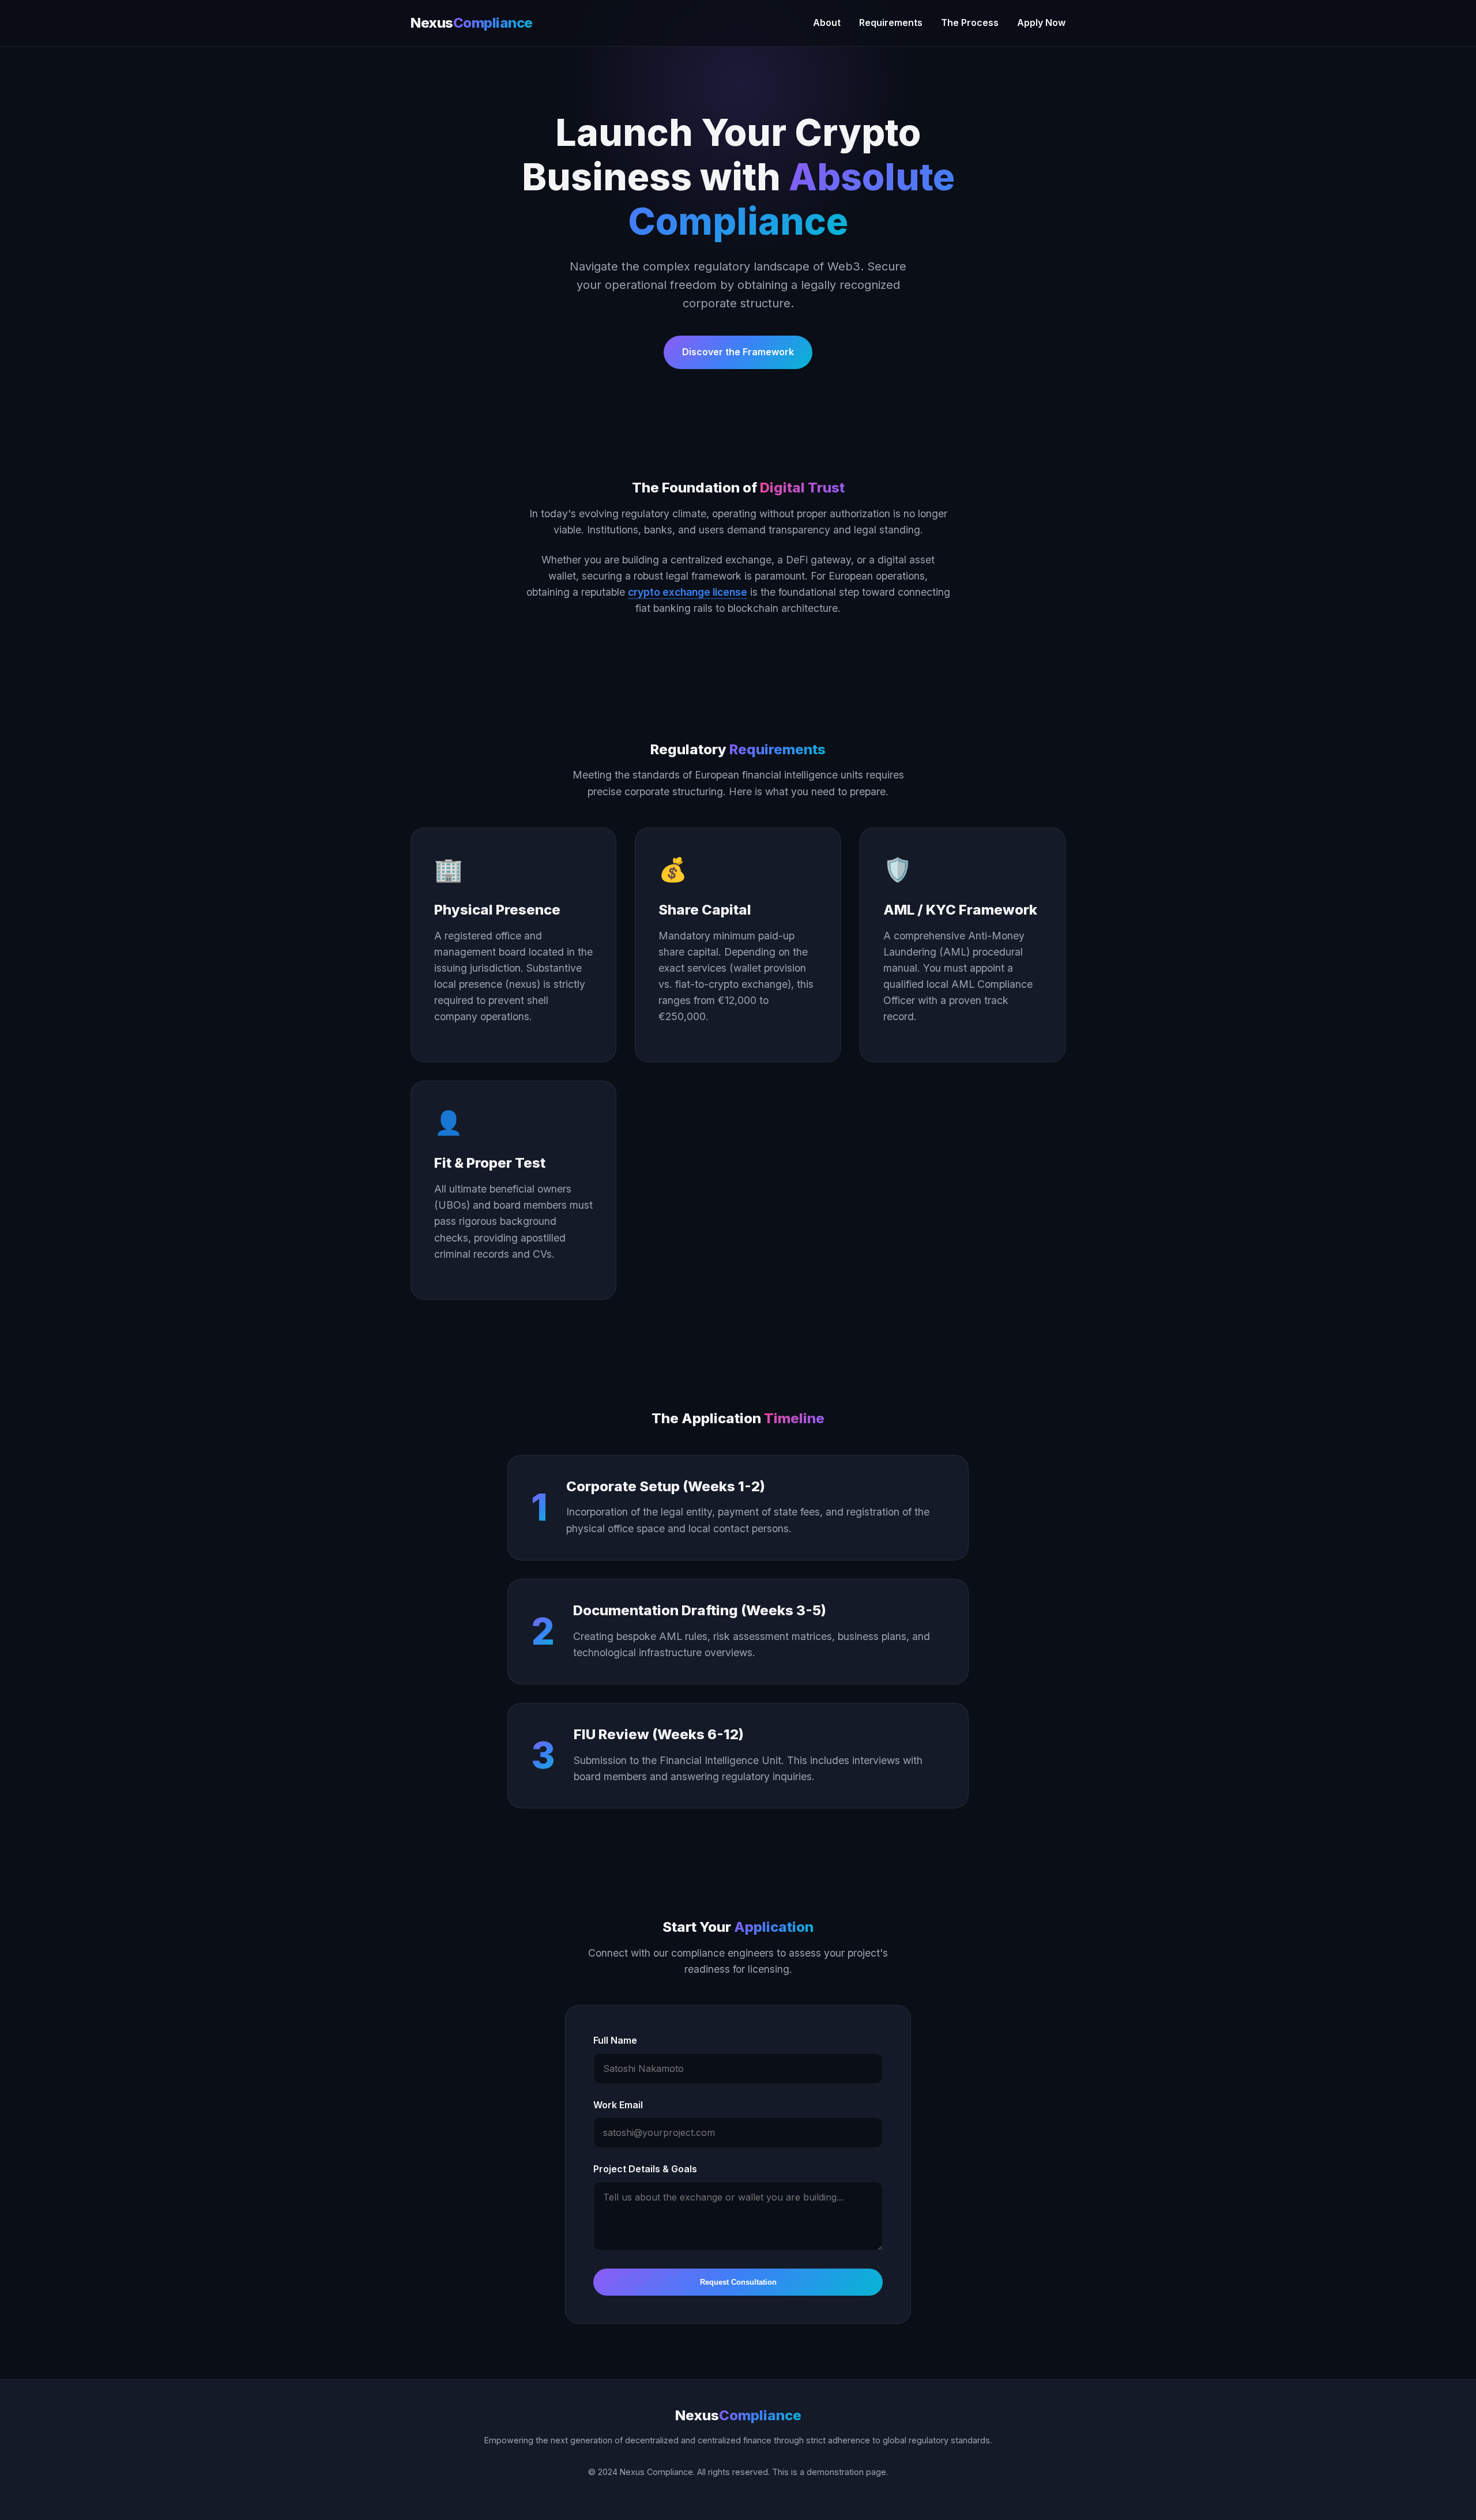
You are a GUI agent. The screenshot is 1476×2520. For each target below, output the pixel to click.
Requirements (891, 22)
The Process (970, 22)
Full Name (615, 2040)
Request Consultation (738, 2282)
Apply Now (1041, 22)
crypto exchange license (688, 592)
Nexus (472, 23)
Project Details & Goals (645, 2169)
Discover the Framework (738, 352)
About (827, 22)
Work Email (618, 2105)
